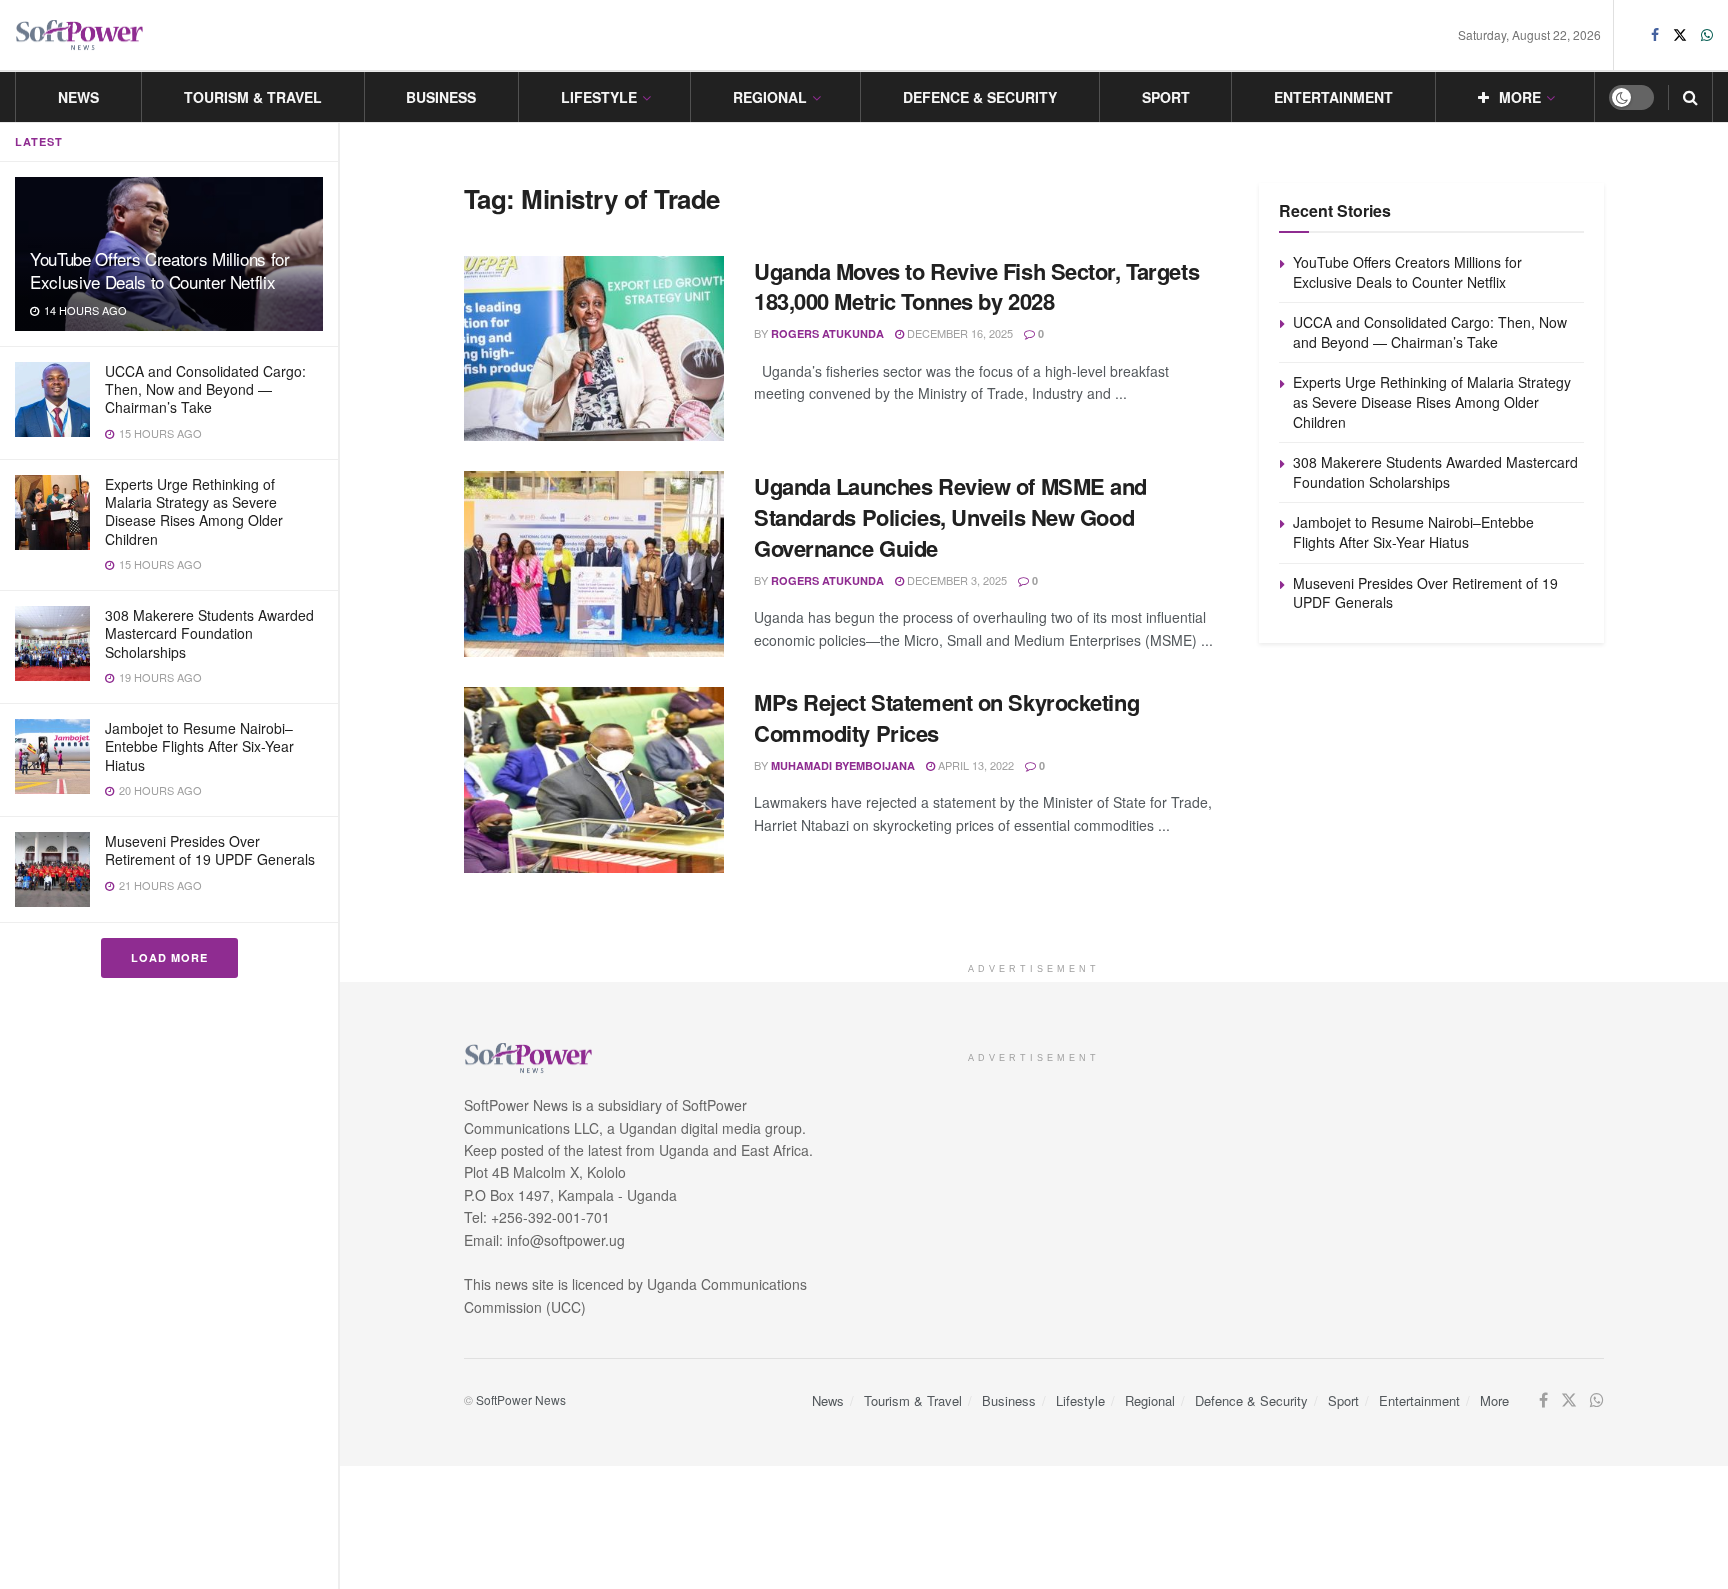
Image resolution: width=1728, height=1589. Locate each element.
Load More (169, 957)
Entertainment (1333, 97)
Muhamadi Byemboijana (843, 765)
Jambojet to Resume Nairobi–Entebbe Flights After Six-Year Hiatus (199, 746)
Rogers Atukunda (827, 333)
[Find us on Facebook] (1655, 35)
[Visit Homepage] (80, 35)
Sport (1166, 97)
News (78, 97)
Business (441, 97)
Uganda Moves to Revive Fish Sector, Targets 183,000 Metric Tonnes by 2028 (976, 286)
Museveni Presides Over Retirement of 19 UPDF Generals (210, 850)
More (1520, 97)
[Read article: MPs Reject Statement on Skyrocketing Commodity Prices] (594, 780)
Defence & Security (980, 97)
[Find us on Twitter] (1680, 35)
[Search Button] (1690, 97)
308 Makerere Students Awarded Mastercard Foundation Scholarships (209, 633)
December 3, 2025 (955, 580)
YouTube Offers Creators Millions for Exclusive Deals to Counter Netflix (160, 270)
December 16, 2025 (958, 333)
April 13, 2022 (974, 765)
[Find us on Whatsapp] (1707, 35)
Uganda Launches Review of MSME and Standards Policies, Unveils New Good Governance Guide (950, 517)
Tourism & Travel (253, 97)
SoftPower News (521, 1399)
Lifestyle (599, 97)
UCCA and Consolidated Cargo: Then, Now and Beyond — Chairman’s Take (205, 389)
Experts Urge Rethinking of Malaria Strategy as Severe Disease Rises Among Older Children (194, 511)
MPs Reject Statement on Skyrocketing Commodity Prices (946, 717)
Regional (770, 97)
